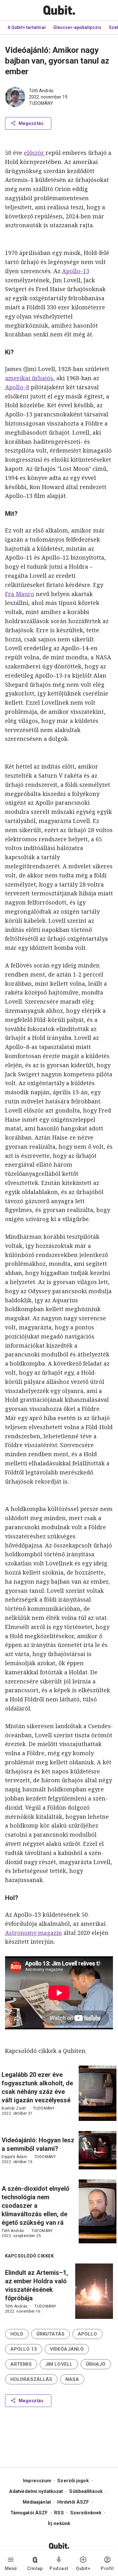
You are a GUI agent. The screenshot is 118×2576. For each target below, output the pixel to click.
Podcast (59, 2568)
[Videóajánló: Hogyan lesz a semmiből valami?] (98, 2150)
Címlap (35, 2568)
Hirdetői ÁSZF (73, 2502)
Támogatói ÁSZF (29, 2513)
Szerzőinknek (86, 2513)
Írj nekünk (59, 2523)
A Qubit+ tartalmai (27, 27)
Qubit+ (83, 2568)
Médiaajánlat (37, 2502)
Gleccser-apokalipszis (77, 27)
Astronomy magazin (34, 1933)
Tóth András (41, 91)
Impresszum (37, 2481)
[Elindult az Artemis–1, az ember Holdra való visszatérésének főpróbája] (94, 2291)
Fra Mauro (20, 594)
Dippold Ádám (14, 2157)
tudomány (41, 103)
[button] (17, 2334)
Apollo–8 (17, 387)
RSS (59, 2513)
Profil (107, 2568)
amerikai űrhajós (29, 378)
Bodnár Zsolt (14, 2108)
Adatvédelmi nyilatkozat (36, 2491)
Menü (11, 2568)
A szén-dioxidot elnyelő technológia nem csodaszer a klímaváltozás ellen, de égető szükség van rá (35, 2206)
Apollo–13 (76, 271)
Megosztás (31, 123)
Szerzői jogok (73, 2481)
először (35, 153)
